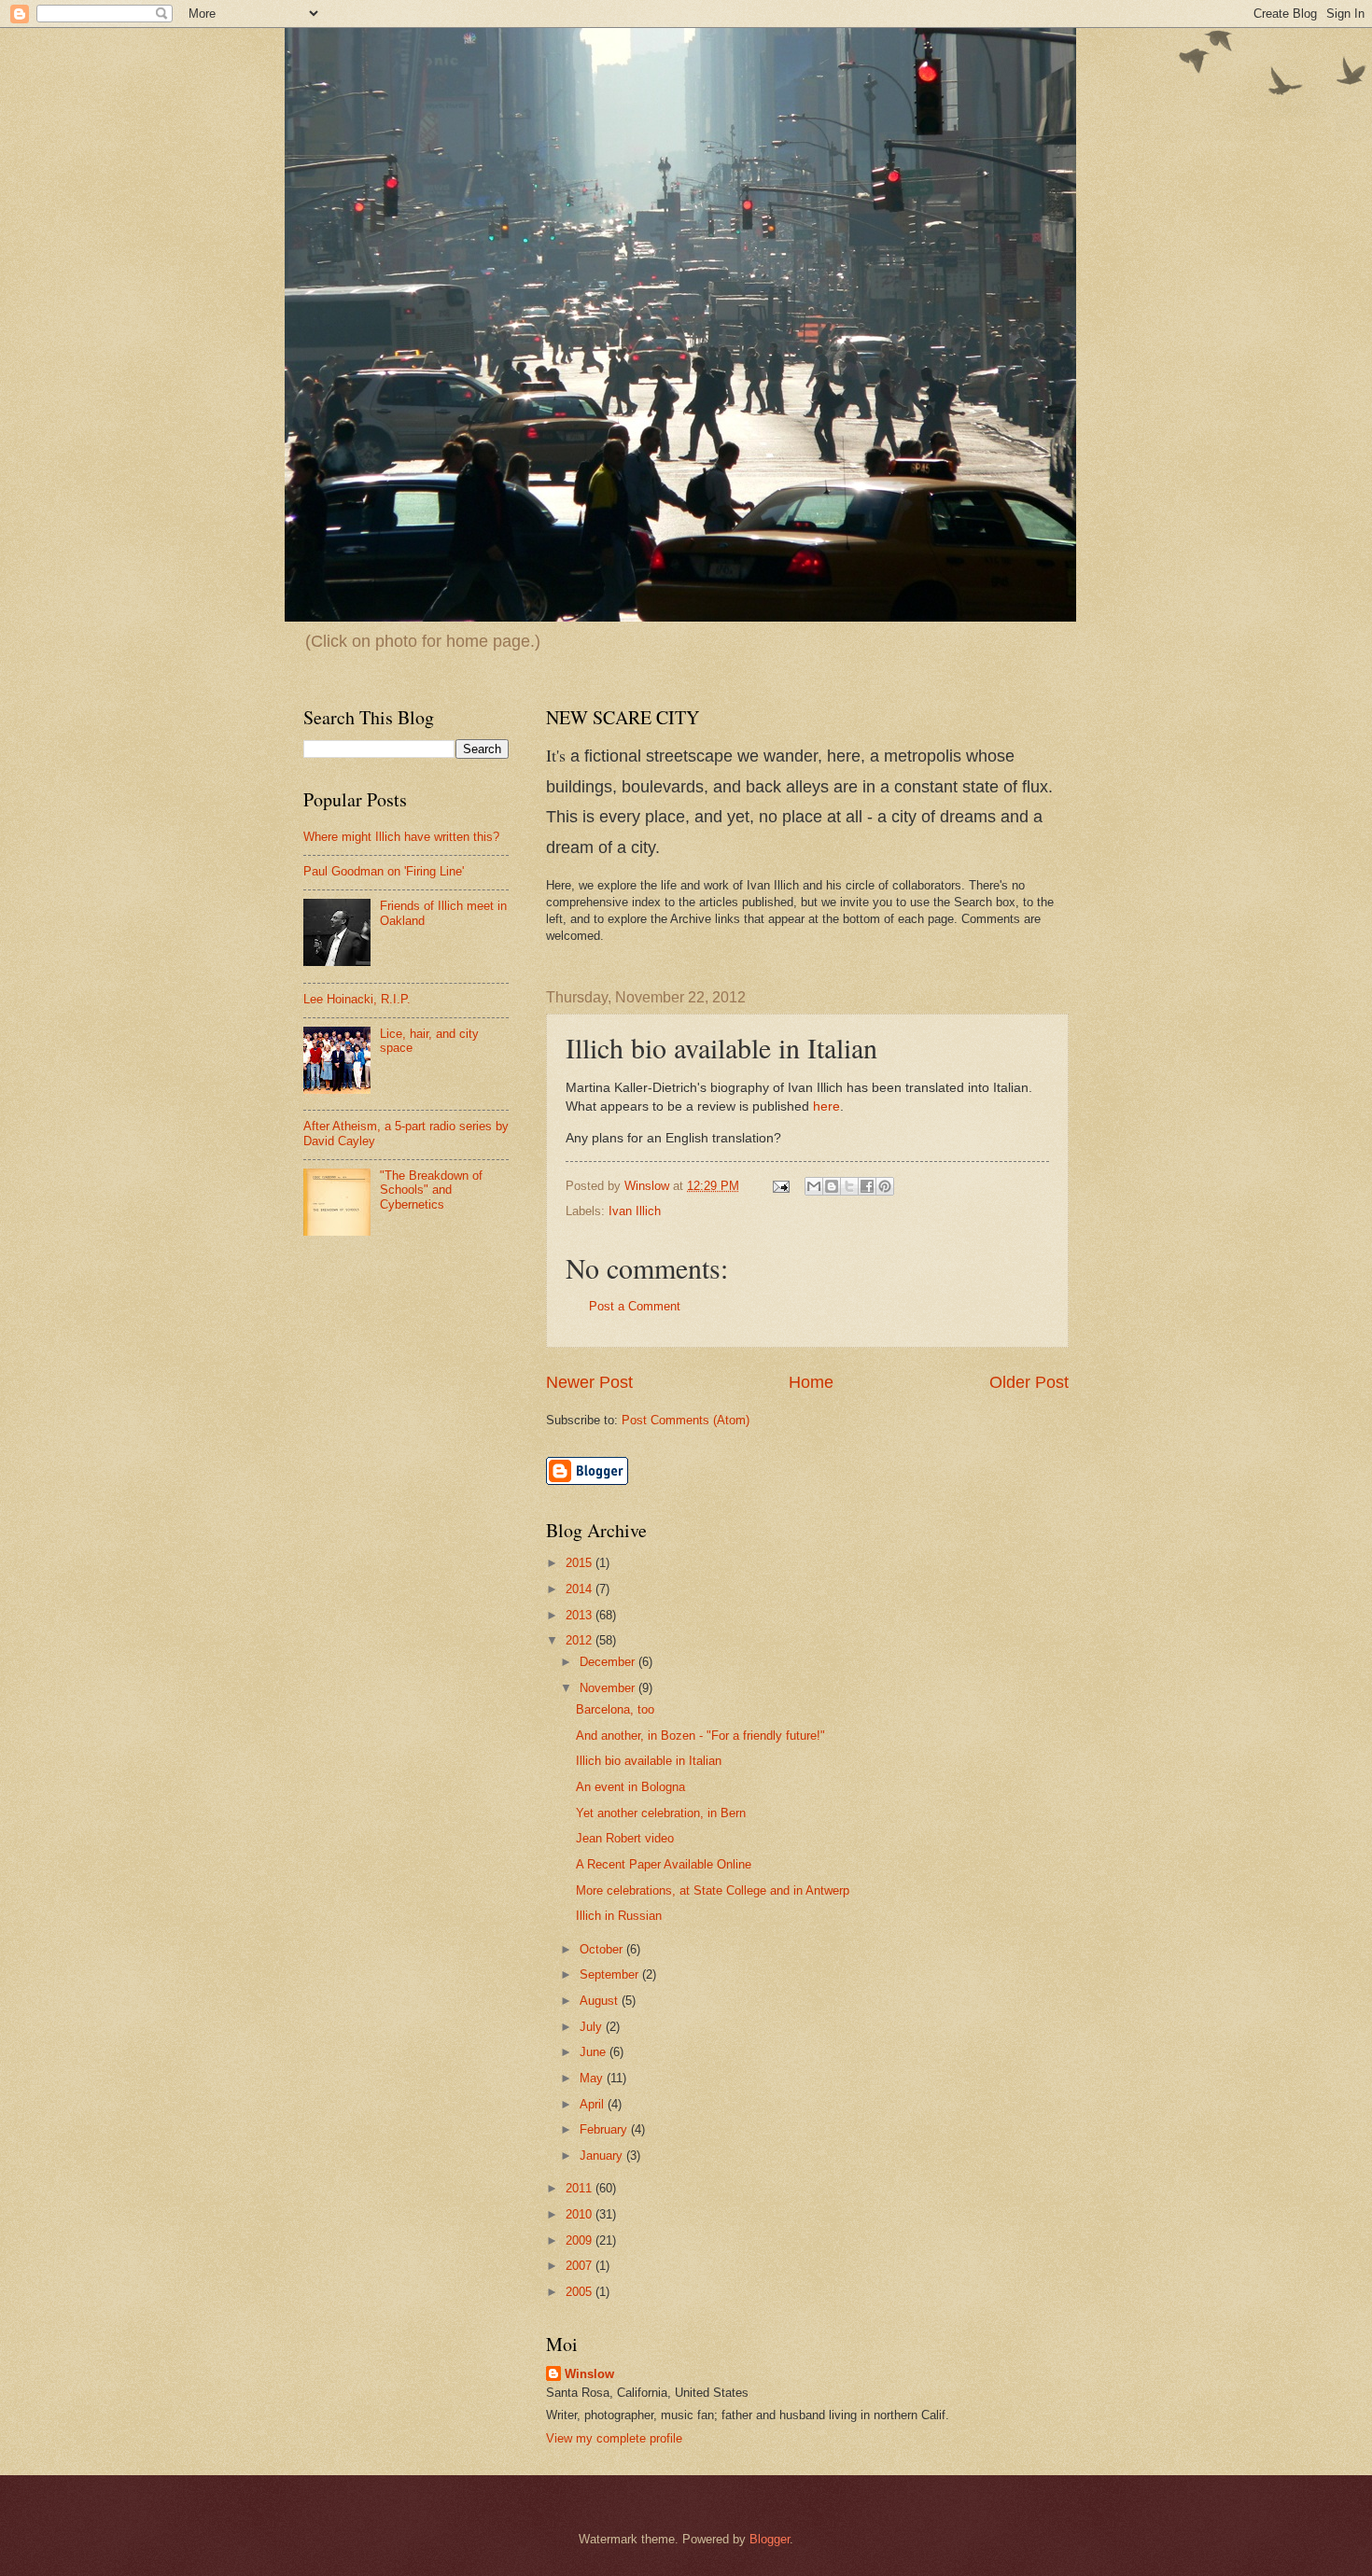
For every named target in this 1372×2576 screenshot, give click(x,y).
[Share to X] (849, 1186)
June (595, 2052)
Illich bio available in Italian (649, 1761)
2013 (581, 1615)
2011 (581, 2188)
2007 (581, 2266)
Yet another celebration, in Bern (661, 1813)
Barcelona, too (615, 1709)
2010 (581, 2214)
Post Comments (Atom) (686, 1420)
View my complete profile (614, 2438)
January (603, 2156)
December (609, 1662)
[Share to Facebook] (867, 1186)
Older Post (1029, 1382)
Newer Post (589, 1382)
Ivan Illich (635, 1211)
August (601, 2001)
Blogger (770, 2539)
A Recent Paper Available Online (664, 1864)
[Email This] (814, 1186)
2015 (581, 1563)
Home (811, 1382)
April (594, 2104)
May (593, 2078)
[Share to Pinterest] (885, 1186)
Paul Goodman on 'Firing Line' (384, 871)
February (605, 2129)
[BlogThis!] (832, 1186)
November (609, 1688)
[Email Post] (780, 1186)
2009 (581, 2240)
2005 (581, 2292)
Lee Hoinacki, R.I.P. (357, 999)
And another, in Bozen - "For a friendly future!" (700, 1736)
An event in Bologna (630, 1787)
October (603, 1949)
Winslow (589, 2374)
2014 (581, 1589)
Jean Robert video (625, 1838)
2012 (581, 1640)
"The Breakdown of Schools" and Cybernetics (431, 1190)
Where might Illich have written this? (401, 837)
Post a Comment (635, 1306)
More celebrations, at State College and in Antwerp (713, 1890)
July (593, 2027)
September (611, 1974)
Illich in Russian (619, 1916)
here (826, 1106)
